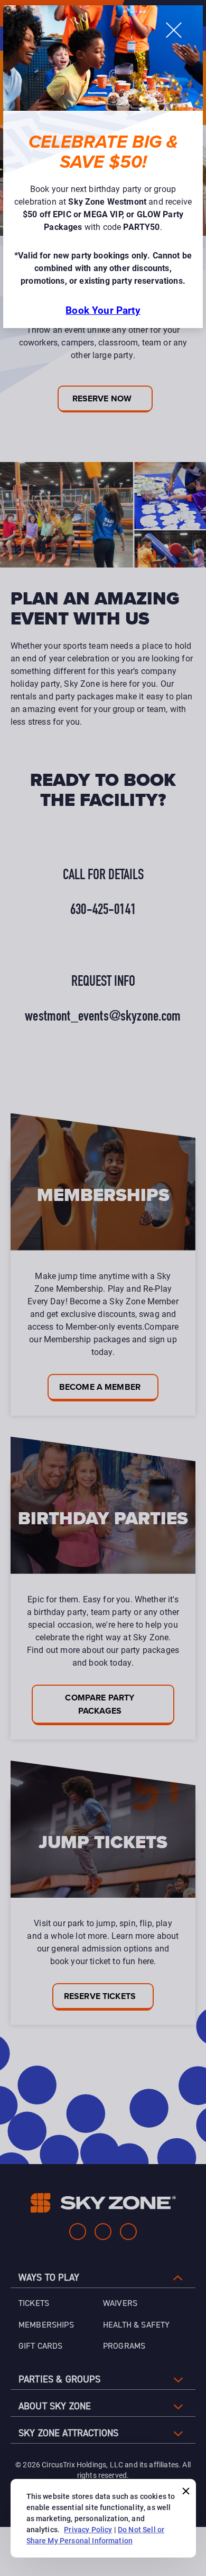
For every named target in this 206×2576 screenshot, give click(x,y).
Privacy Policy (88, 2529)
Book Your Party (103, 310)
